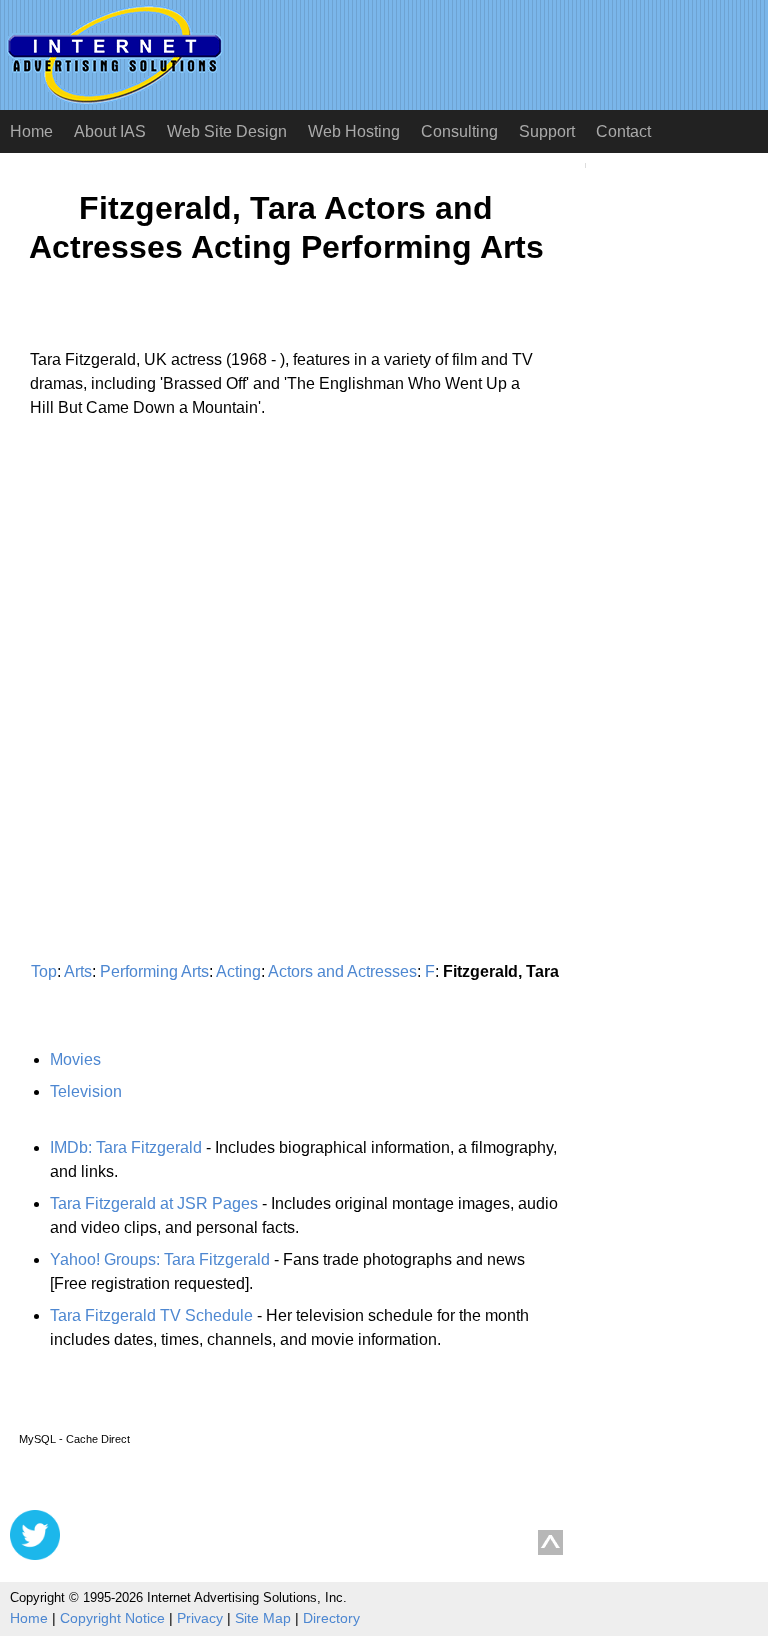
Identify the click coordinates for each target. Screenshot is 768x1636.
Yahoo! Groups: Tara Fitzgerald (160, 1259)
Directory (331, 1618)
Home (31, 131)
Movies (75, 1059)
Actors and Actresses (342, 971)
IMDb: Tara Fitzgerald (126, 1147)
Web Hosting (354, 131)
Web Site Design (227, 131)
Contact (623, 131)
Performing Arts (154, 971)
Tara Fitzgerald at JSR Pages (154, 1203)
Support (547, 131)
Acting (238, 971)
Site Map (263, 1618)
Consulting (459, 131)
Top (44, 971)
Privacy (200, 1618)
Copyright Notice (112, 1618)
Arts (78, 971)
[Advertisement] (178, 620)
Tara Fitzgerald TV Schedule (151, 1315)
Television (86, 1091)
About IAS (110, 131)
